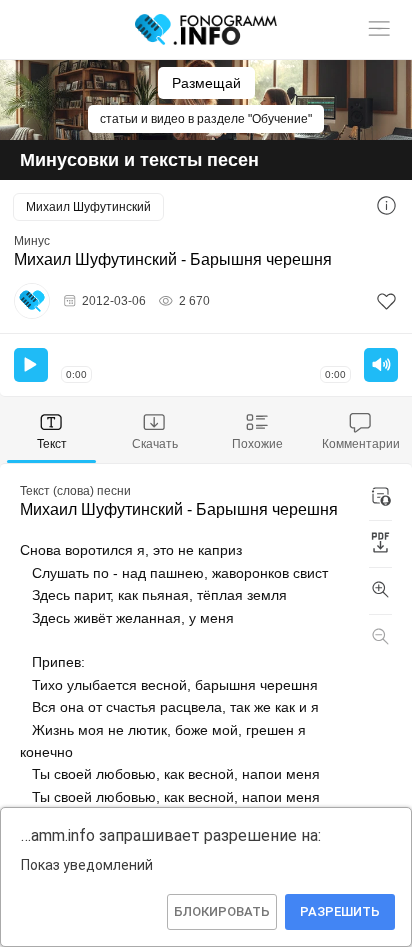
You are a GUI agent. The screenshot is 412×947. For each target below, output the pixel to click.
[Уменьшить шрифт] (380, 638)
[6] (386, 301)
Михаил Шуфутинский (88, 207)
